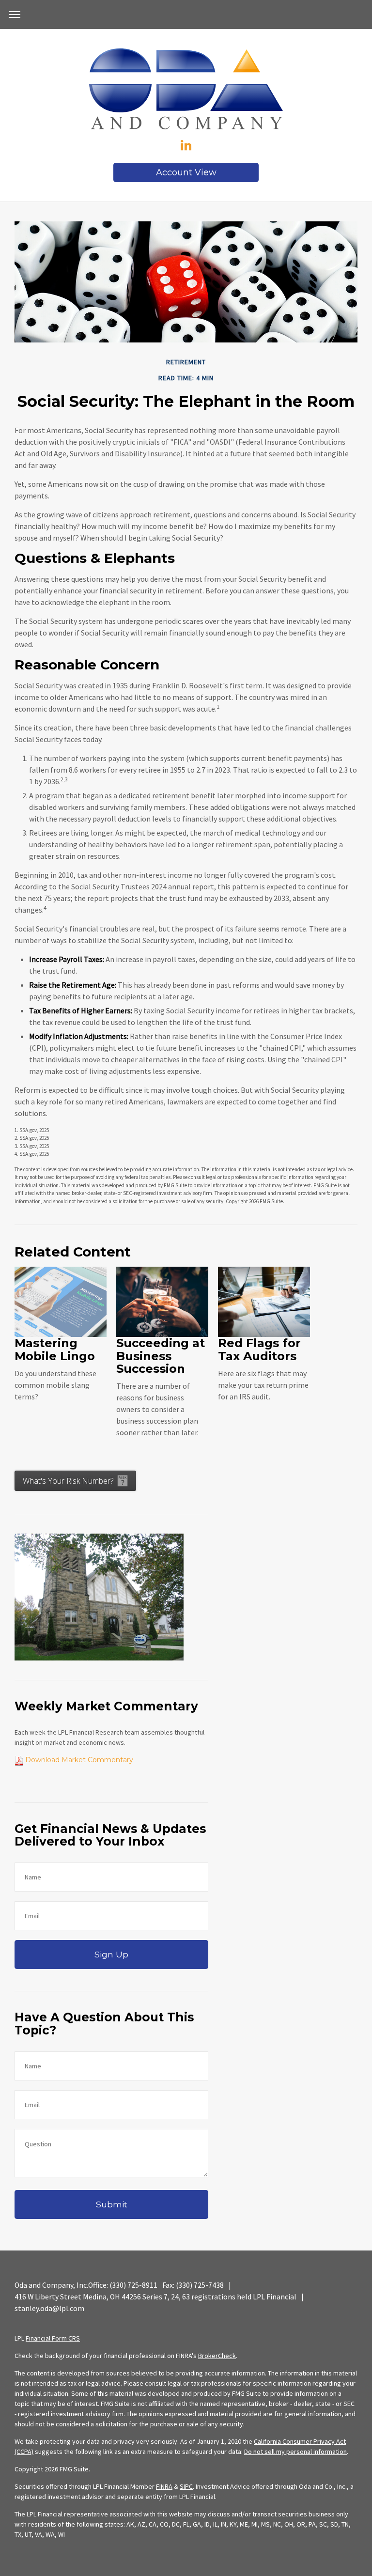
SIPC (186, 2486)
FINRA (164, 2486)
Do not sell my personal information (295, 2452)
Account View (186, 172)
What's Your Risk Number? (68, 1481)
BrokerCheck (217, 2356)
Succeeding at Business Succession (161, 1356)
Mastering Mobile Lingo (55, 1349)
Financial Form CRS (53, 2338)
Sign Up (111, 1954)
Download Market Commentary (78, 1760)
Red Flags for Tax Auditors (259, 1349)
